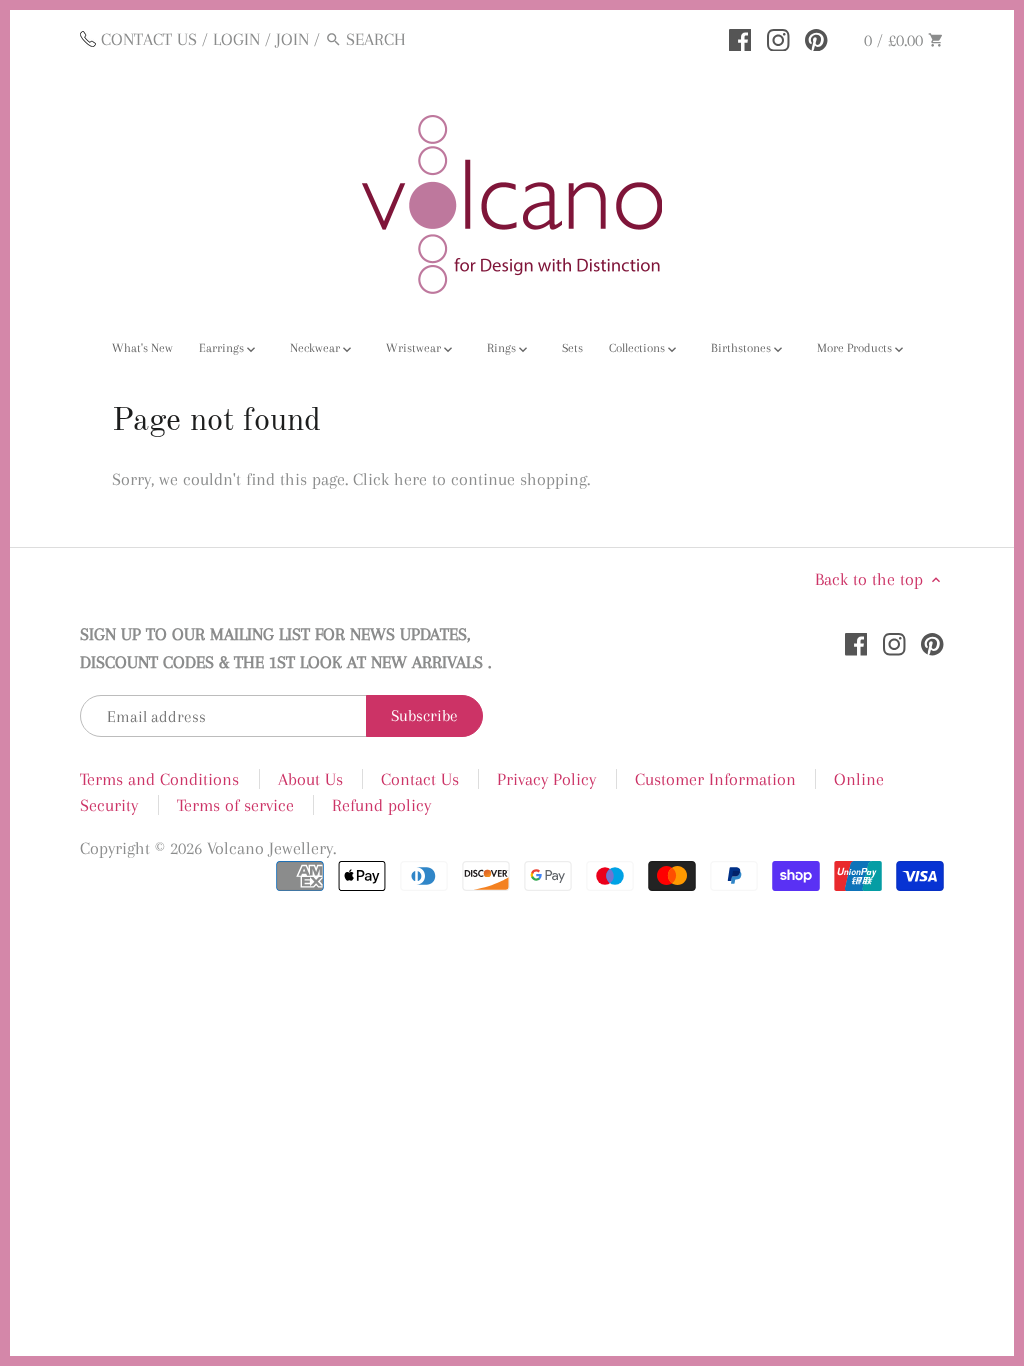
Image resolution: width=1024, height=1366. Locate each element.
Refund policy (381, 805)
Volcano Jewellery (270, 848)
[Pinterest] (816, 38)
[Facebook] (740, 38)
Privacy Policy (546, 779)
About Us (310, 779)
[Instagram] (778, 38)
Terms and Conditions (159, 779)
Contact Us (420, 779)
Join (292, 39)
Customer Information (715, 779)
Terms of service (235, 805)
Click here (390, 479)
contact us (149, 39)
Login (236, 39)
